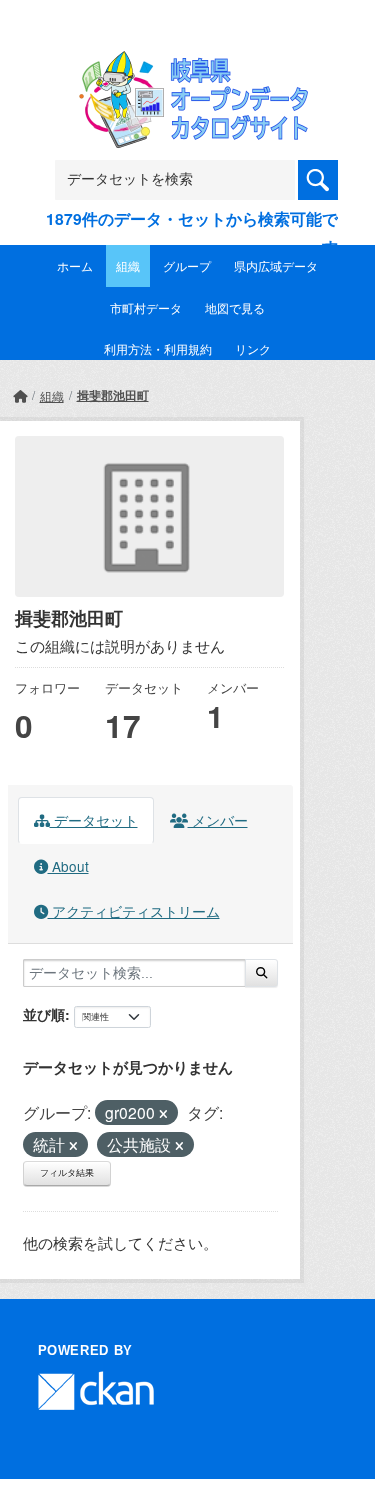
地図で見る (235, 307)
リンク (253, 348)
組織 (128, 265)
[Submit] (261, 973)
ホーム (75, 265)
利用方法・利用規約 (158, 348)
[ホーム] (20, 395)
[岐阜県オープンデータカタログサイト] (188, 63)
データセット (94, 820)
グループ (187, 265)
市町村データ (146, 307)
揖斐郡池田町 (113, 395)
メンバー (218, 820)
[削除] (163, 1114)
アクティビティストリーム (134, 911)
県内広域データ (276, 265)
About (68, 866)
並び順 (44, 1014)
